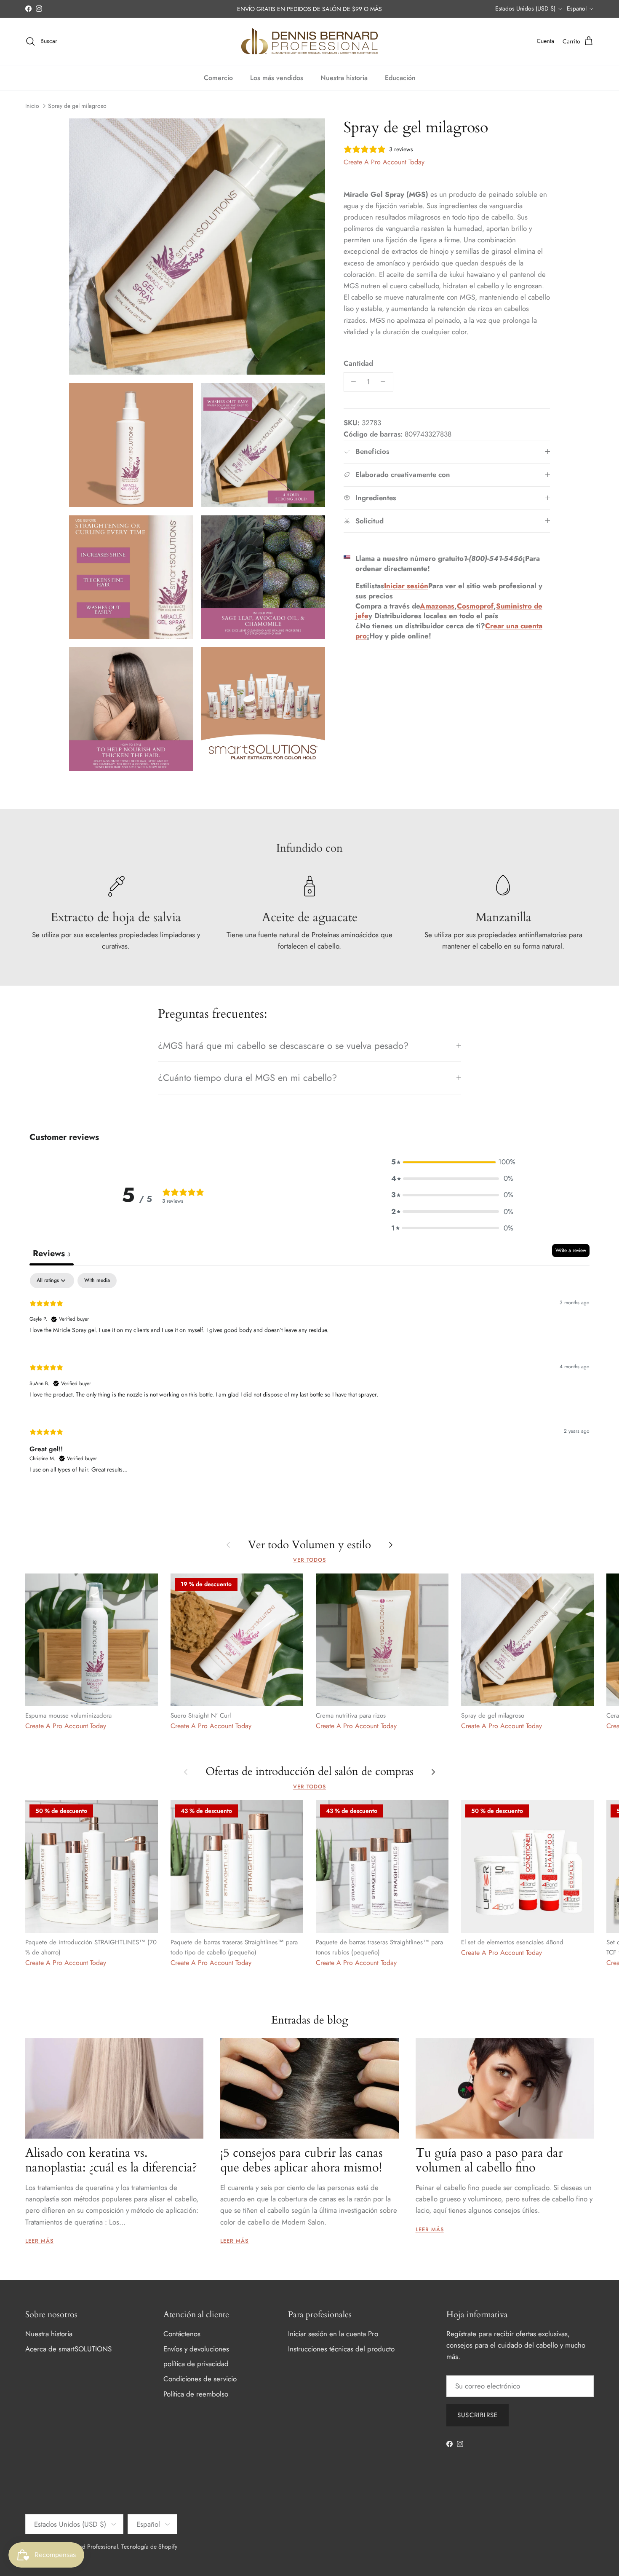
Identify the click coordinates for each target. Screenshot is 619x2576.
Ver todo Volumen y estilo (309, 1545)
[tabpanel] (309, 1380)
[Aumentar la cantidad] (385, 382)
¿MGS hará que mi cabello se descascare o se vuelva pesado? (283, 1045)
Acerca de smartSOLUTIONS (68, 2349)
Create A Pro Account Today (384, 162)
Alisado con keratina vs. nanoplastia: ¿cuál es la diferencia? (111, 2160)
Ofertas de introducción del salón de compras (309, 1772)
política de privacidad (196, 2364)
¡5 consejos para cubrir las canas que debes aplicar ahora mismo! (301, 2160)
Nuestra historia (344, 78)
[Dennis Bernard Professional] (309, 41)
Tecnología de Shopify (149, 2547)
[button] (452, 1162)
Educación (400, 78)
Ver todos (309, 1560)
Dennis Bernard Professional (82, 2547)
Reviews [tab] (52, 1253)
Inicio (32, 106)
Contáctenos (182, 2334)
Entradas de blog (310, 2020)
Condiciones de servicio (200, 2379)
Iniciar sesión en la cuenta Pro (333, 2334)
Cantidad (358, 363)
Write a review (571, 1250)
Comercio (218, 78)
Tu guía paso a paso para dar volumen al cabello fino (489, 2160)
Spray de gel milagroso (77, 106)
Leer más (39, 2241)
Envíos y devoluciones (196, 2349)
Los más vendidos (277, 78)
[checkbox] (97, 1281)
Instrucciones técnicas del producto (341, 2349)
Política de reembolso (196, 2394)
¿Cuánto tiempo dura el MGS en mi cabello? (247, 1078)
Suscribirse (478, 2415)
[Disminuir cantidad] (352, 382)
